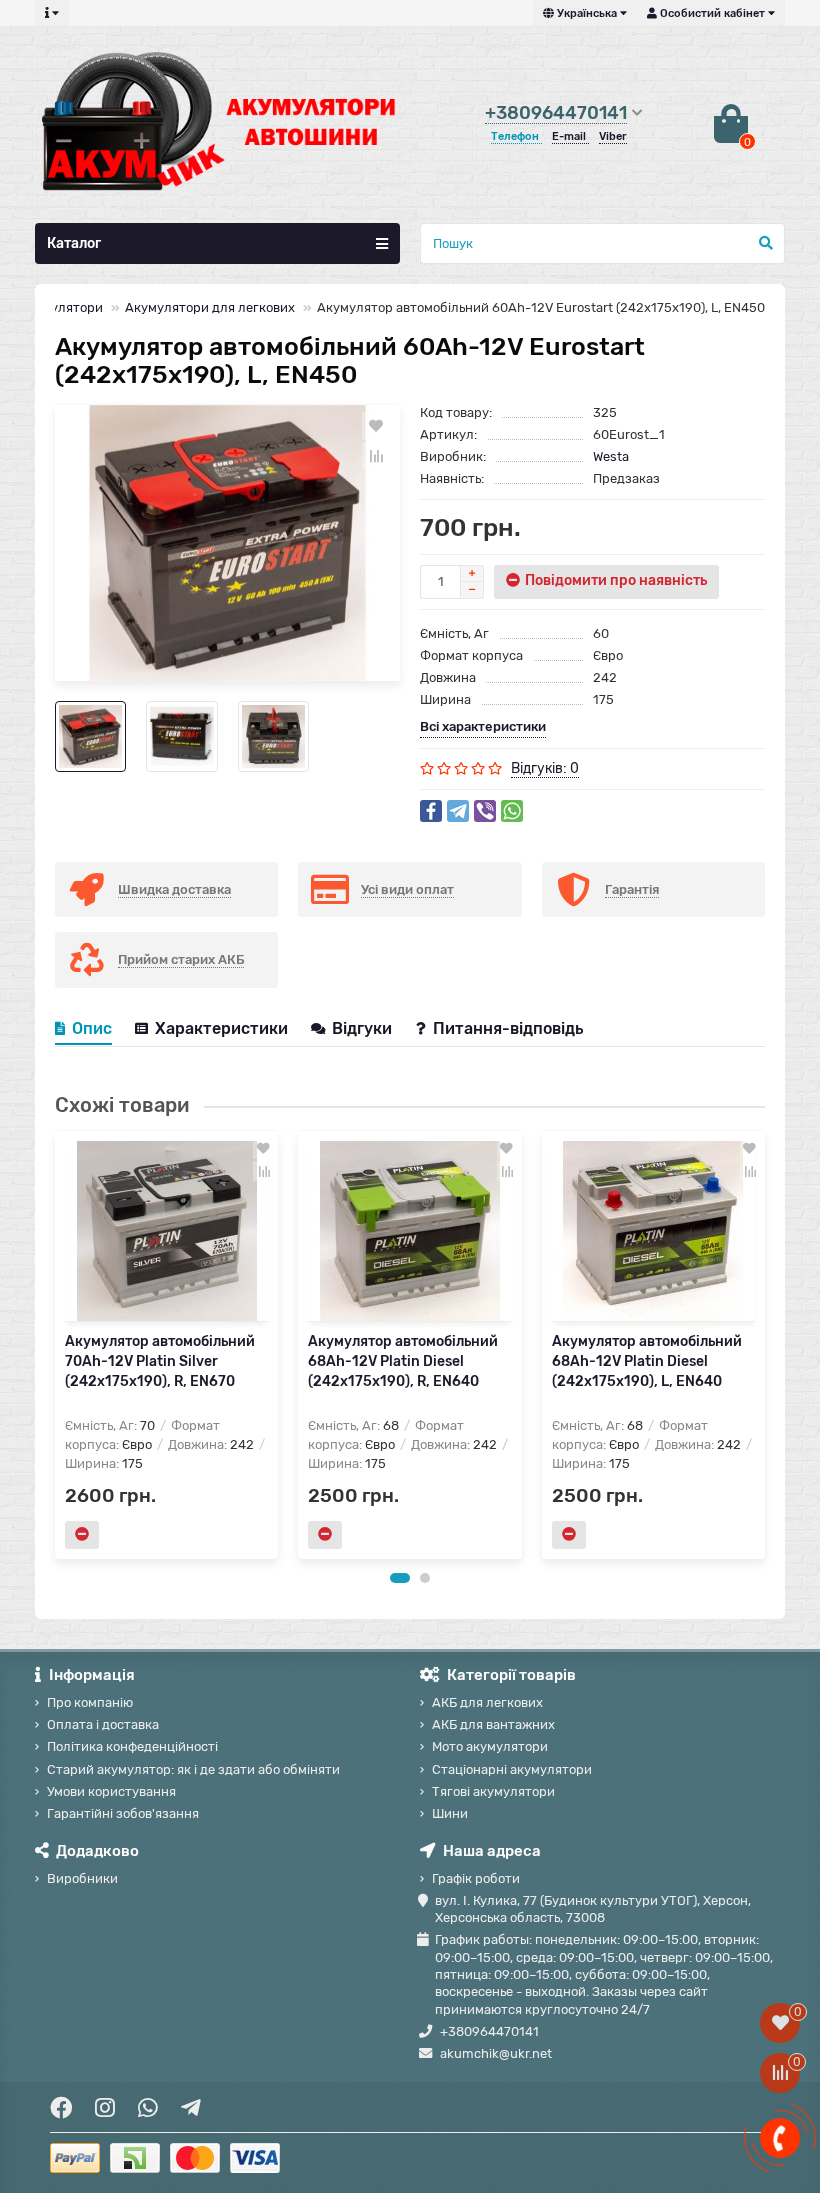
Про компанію (90, 1702)
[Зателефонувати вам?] (780, 2138)
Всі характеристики (483, 726)
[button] (400, 1578)
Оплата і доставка (103, 1724)
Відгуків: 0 (545, 768)
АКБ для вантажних (493, 1724)
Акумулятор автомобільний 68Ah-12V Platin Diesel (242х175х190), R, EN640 (403, 1361)
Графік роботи (476, 1878)
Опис (92, 1028)
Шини (450, 1813)
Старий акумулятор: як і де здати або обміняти (193, 1769)
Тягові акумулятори (493, 1791)
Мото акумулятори (490, 1746)
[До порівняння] (376, 456)
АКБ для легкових (487, 1702)
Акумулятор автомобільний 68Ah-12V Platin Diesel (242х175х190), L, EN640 (647, 1361)
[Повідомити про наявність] (82, 1535)
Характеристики (221, 1028)
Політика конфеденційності (132, 1746)
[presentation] (56, 1344)
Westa (611, 456)
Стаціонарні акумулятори (512, 1769)
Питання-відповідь (508, 1028)
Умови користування (111, 1791)
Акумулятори (61, 307)
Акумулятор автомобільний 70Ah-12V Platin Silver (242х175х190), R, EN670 (160, 1361)
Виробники (82, 1878)
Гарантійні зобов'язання (123, 1813)
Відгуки (364, 1028)
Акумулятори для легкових (210, 307)
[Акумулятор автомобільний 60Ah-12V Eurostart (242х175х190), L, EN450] (227, 543)
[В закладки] (376, 426)
